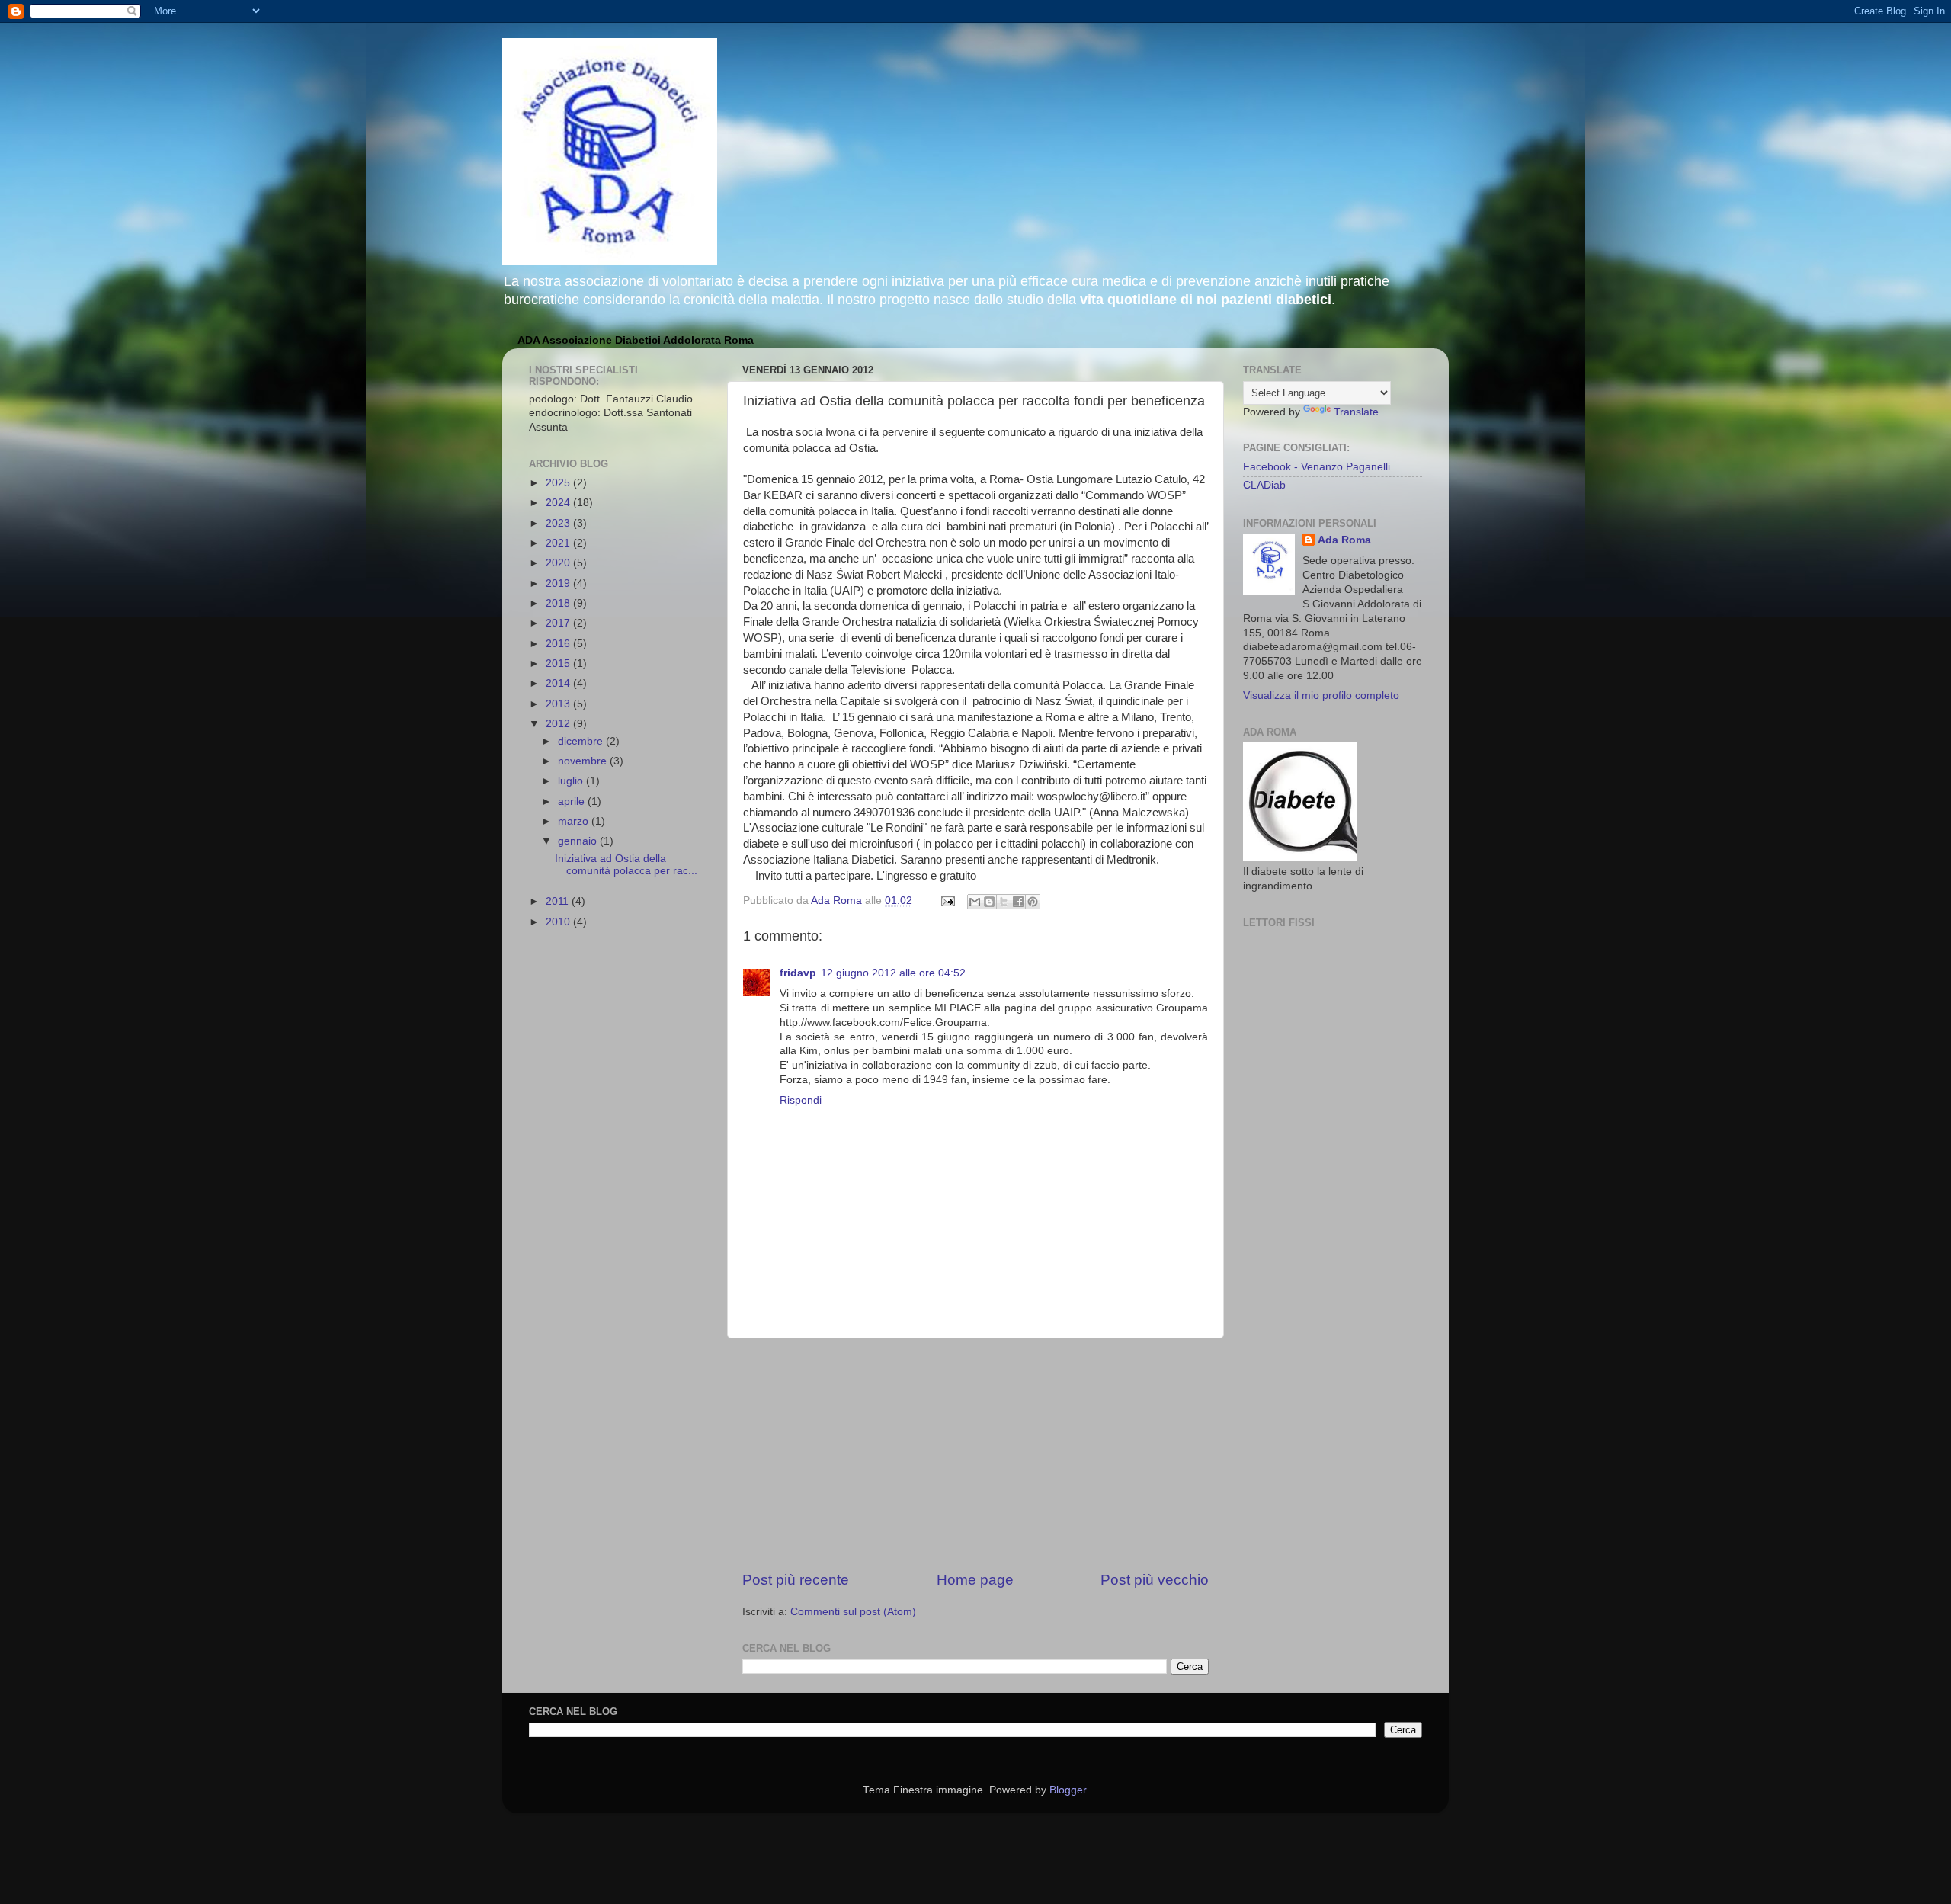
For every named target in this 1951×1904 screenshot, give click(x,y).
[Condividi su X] (1004, 902)
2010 (559, 922)
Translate (1356, 412)
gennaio (579, 841)
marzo (575, 821)
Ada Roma (1344, 540)
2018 (559, 603)
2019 (559, 583)
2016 (559, 644)
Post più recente (796, 1580)
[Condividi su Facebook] (1018, 902)
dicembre (582, 741)
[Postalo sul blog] (989, 902)
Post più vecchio (1155, 1580)
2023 (559, 523)
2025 (559, 483)
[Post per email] (947, 901)
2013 (559, 704)
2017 (559, 623)
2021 (559, 543)
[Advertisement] (975, 1454)
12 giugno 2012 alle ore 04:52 (893, 973)
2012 (559, 724)
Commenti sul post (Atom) (853, 1612)
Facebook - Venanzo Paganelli (1317, 467)
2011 (559, 901)
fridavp (798, 973)
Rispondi (801, 1100)
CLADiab (1264, 485)
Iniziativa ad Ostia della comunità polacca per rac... (626, 865)
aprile (573, 801)
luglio (572, 781)
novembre (584, 761)
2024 (559, 503)
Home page (975, 1580)
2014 (559, 683)
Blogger (1068, 1790)
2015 (559, 664)
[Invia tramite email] (975, 902)
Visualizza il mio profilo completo (1321, 696)
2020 (559, 563)
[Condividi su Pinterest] (1033, 902)
